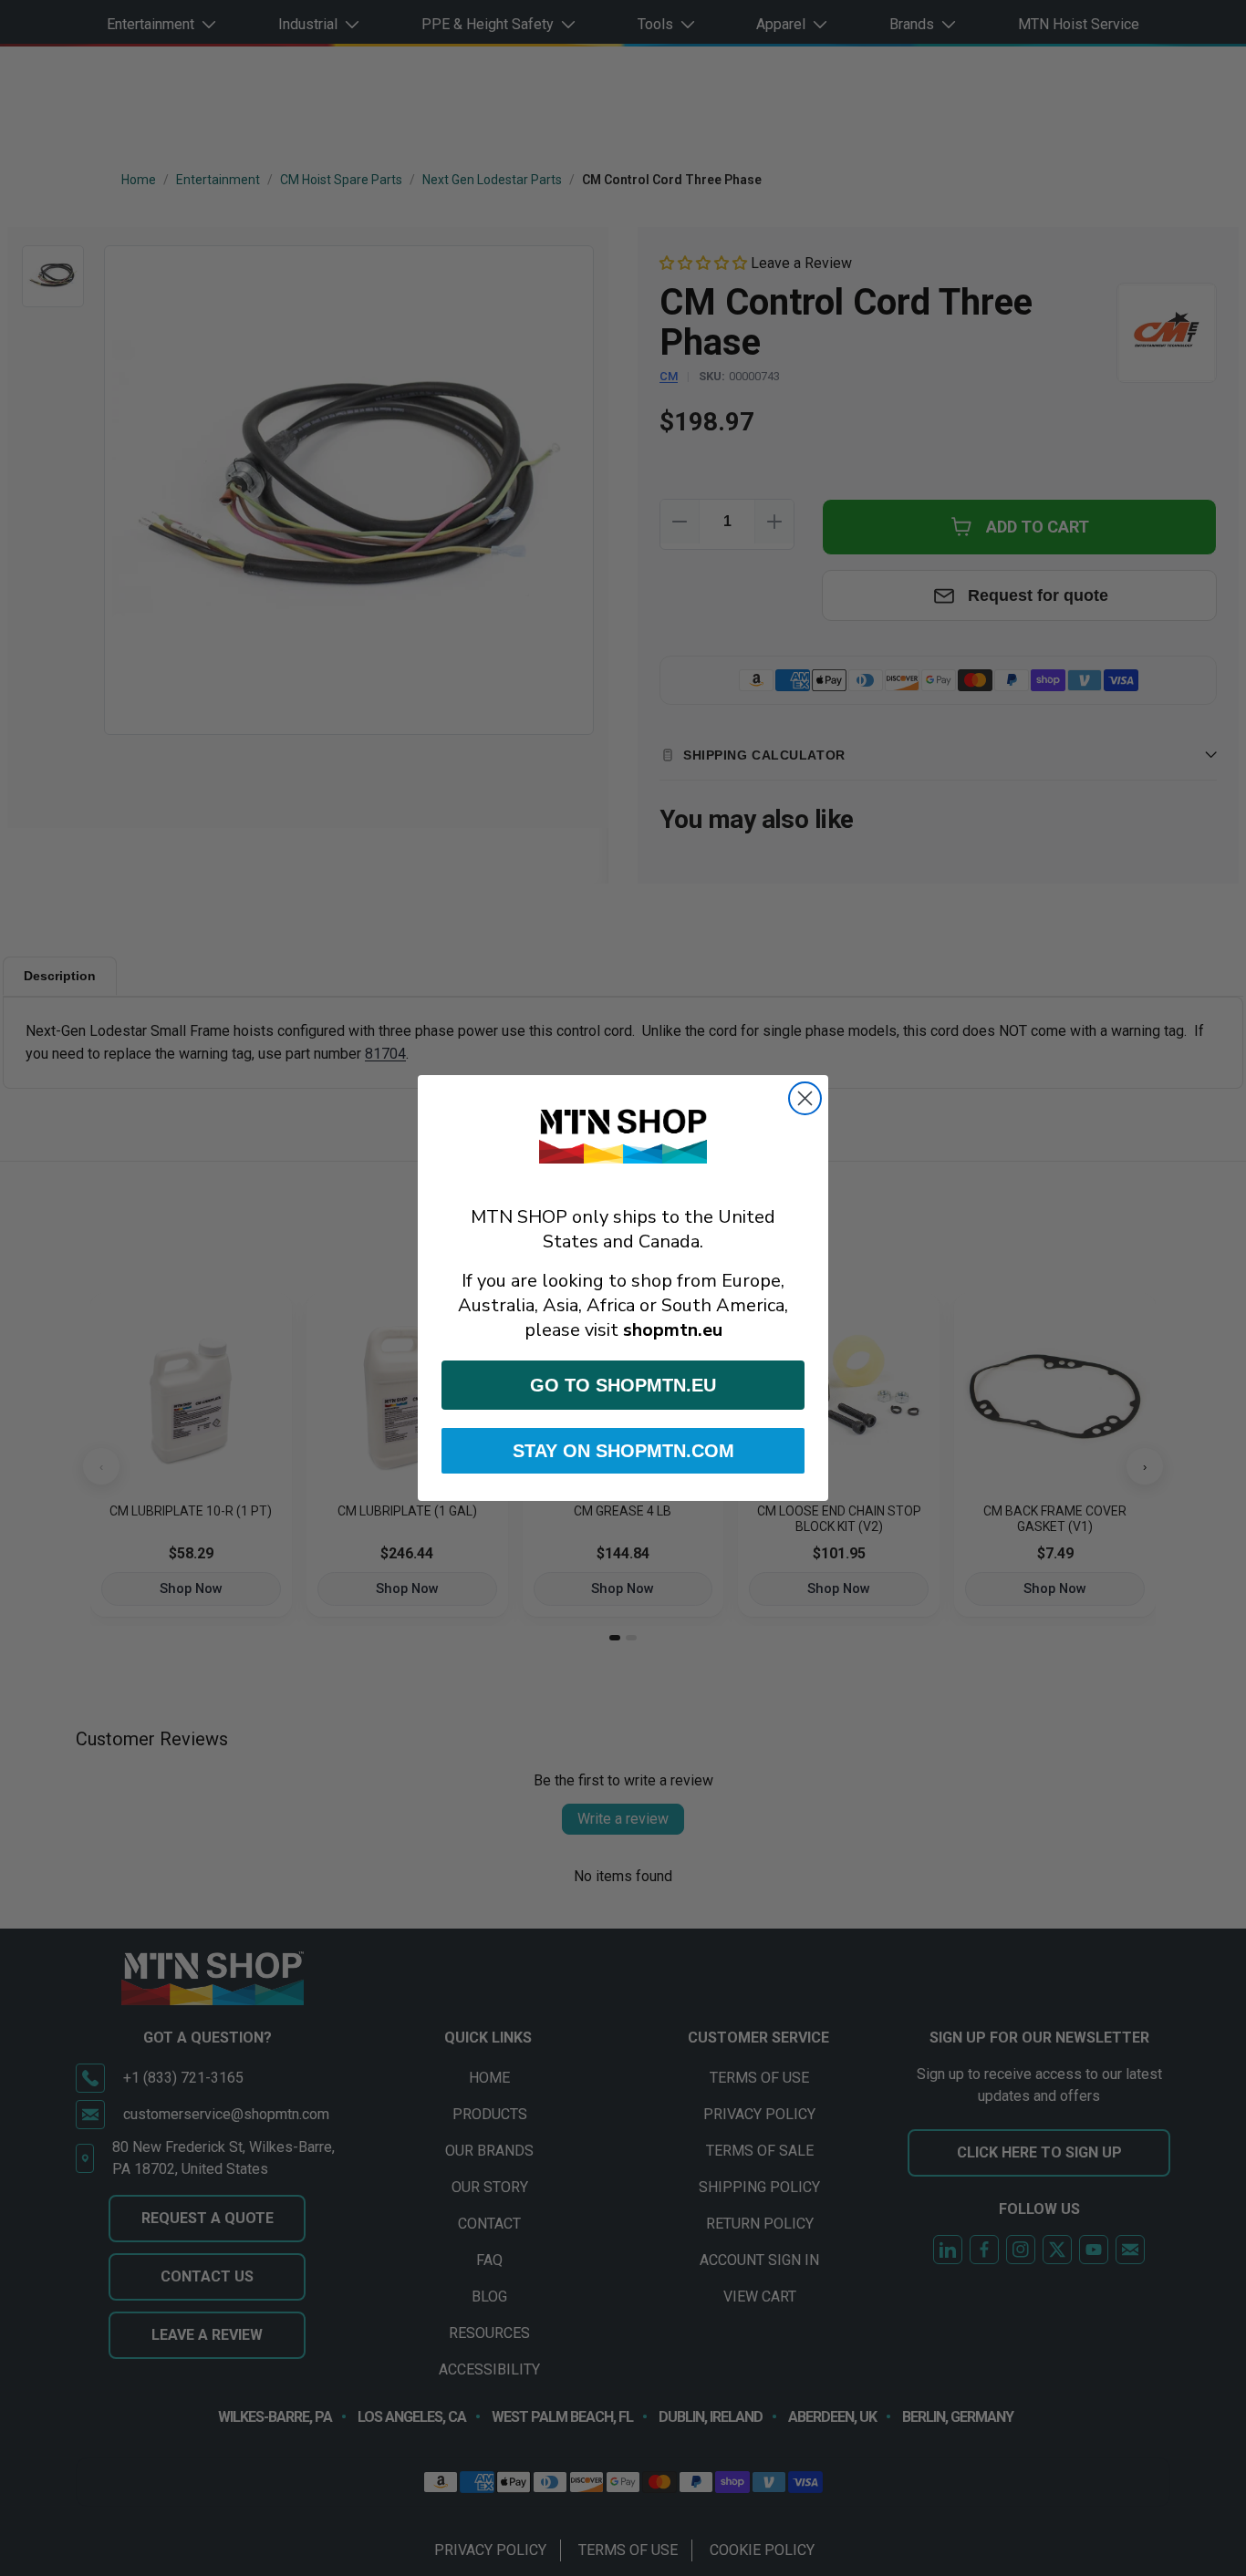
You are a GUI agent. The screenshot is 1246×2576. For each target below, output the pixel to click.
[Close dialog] (805, 1098)
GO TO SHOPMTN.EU (623, 1385)
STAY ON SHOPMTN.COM (623, 1451)
